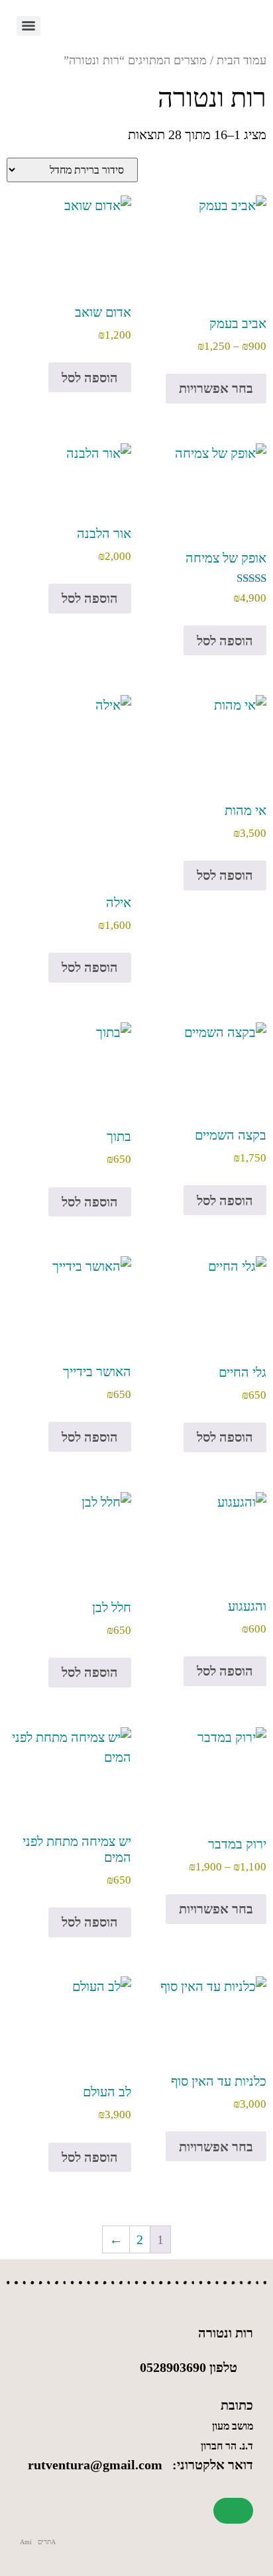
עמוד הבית (242, 60)
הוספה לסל (90, 378)
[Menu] (28, 26)
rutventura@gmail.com (95, 2465)
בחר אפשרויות (216, 388)
